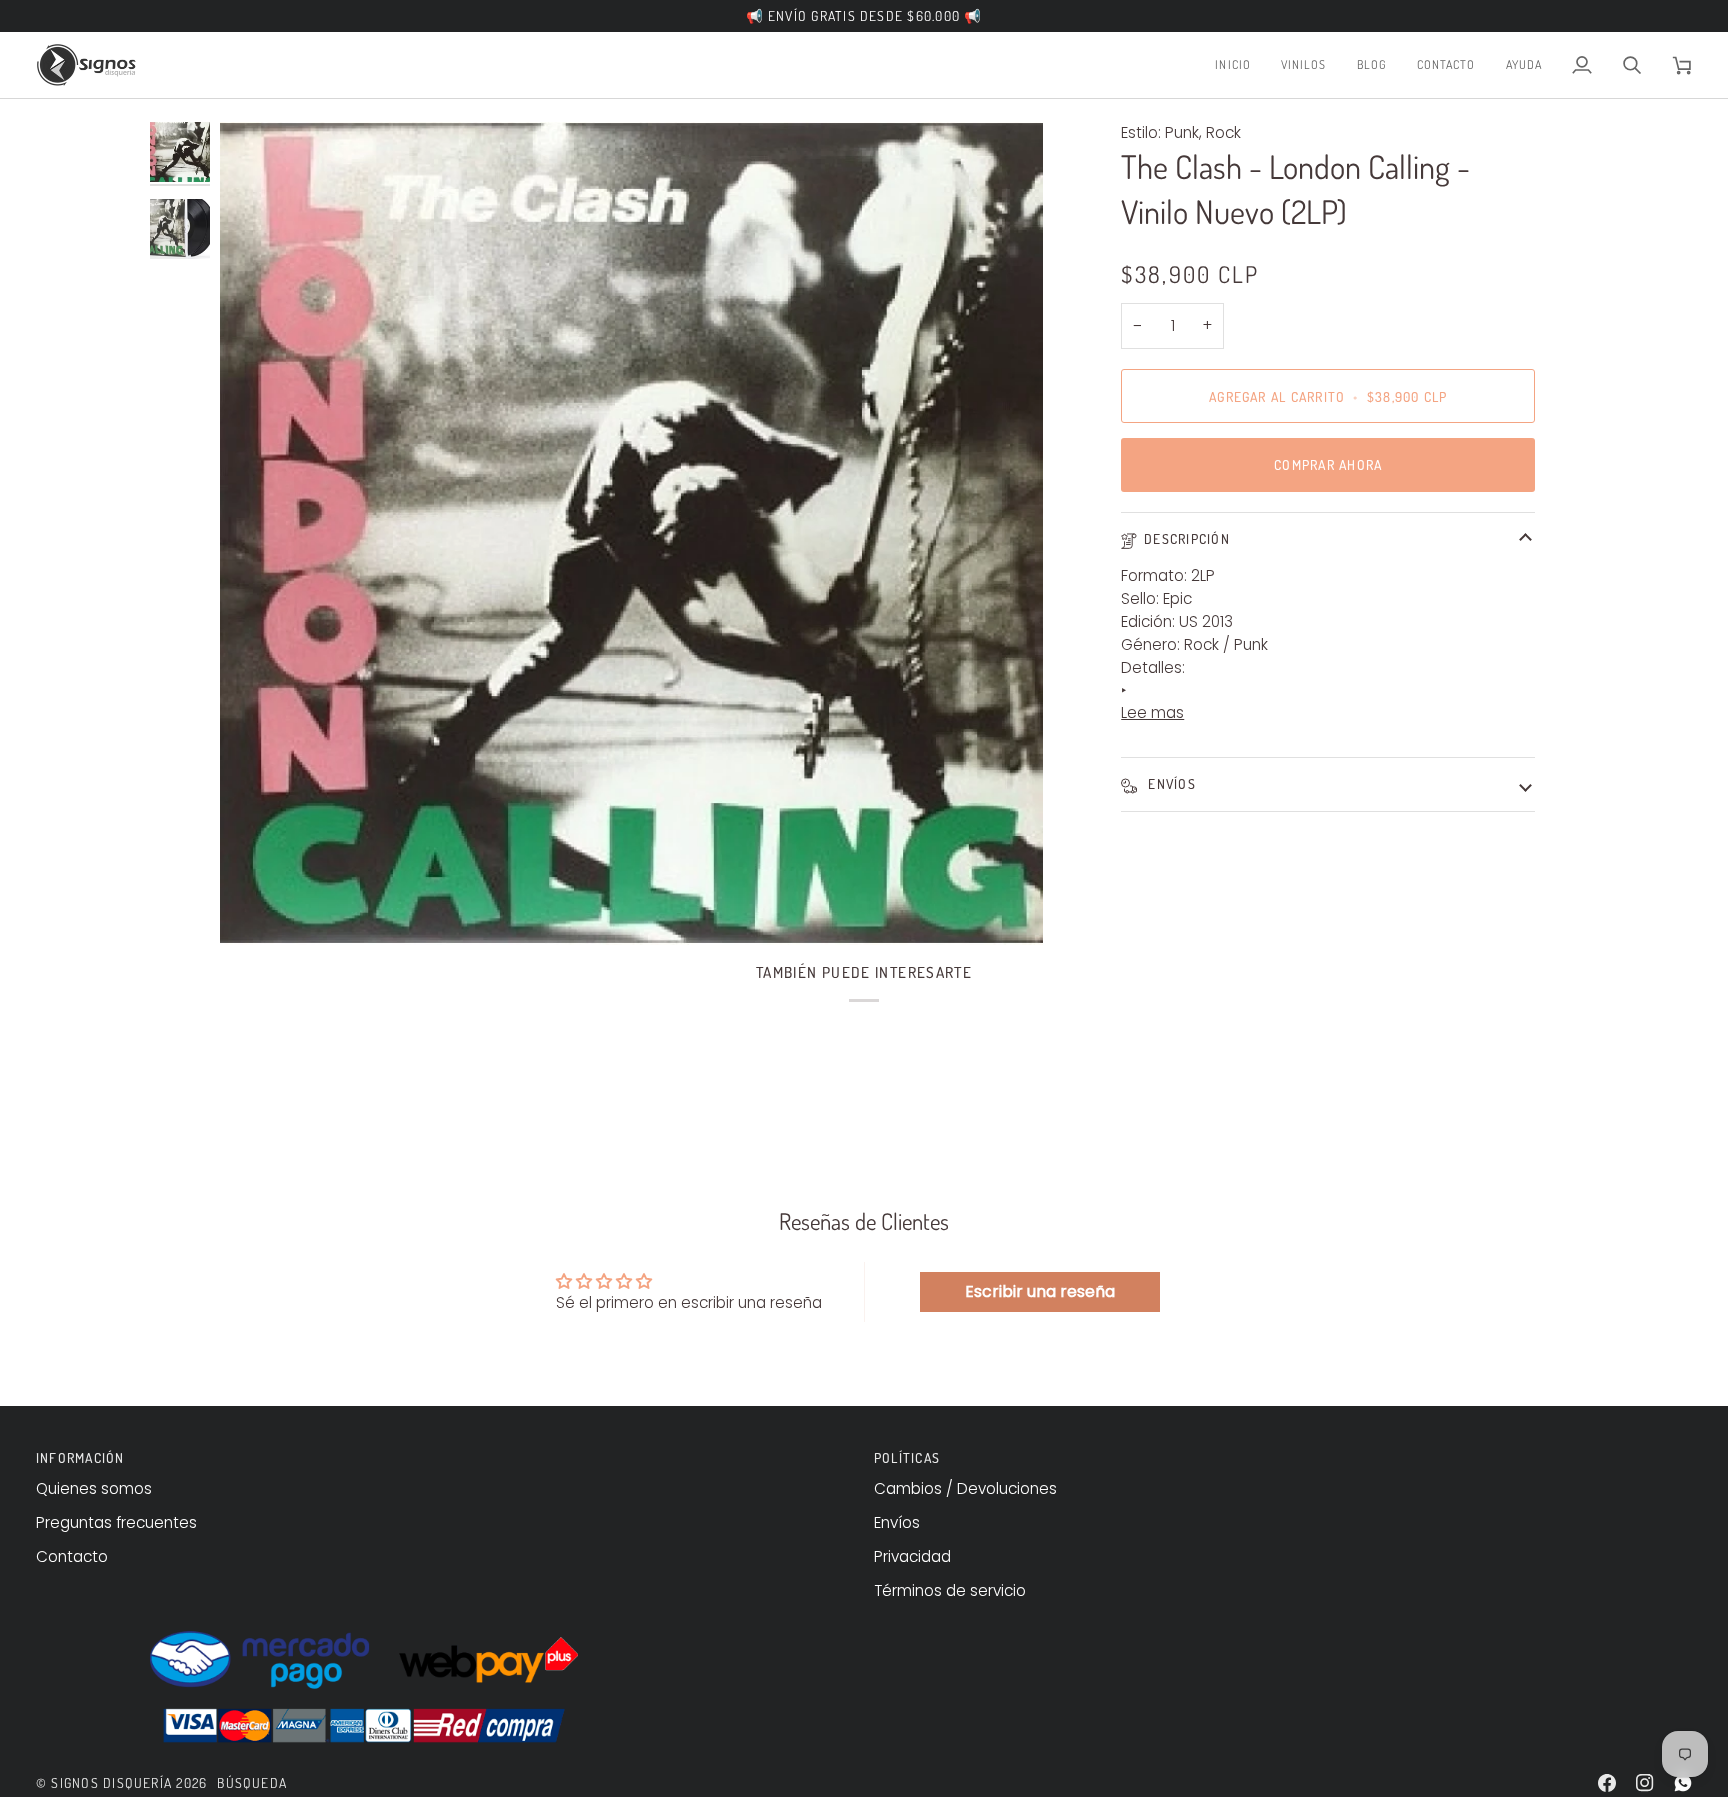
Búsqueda (252, 1782)
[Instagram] (1645, 1783)
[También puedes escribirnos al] (1683, 1783)
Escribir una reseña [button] (1040, 1291)
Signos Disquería (111, 1782)
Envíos (1170, 783)
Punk (1182, 132)
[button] (1304, 65)
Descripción (1187, 538)
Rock (1223, 132)
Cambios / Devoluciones (965, 1488)
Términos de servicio (950, 1590)
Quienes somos (94, 1488)
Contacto (72, 1556)
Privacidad (912, 1556)
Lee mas (1152, 712)
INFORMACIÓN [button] (80, 1457)
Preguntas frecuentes (116, 1522)
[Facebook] (1607, 1783)
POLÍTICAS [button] (907, 1457)
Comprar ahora (1328, 464)
